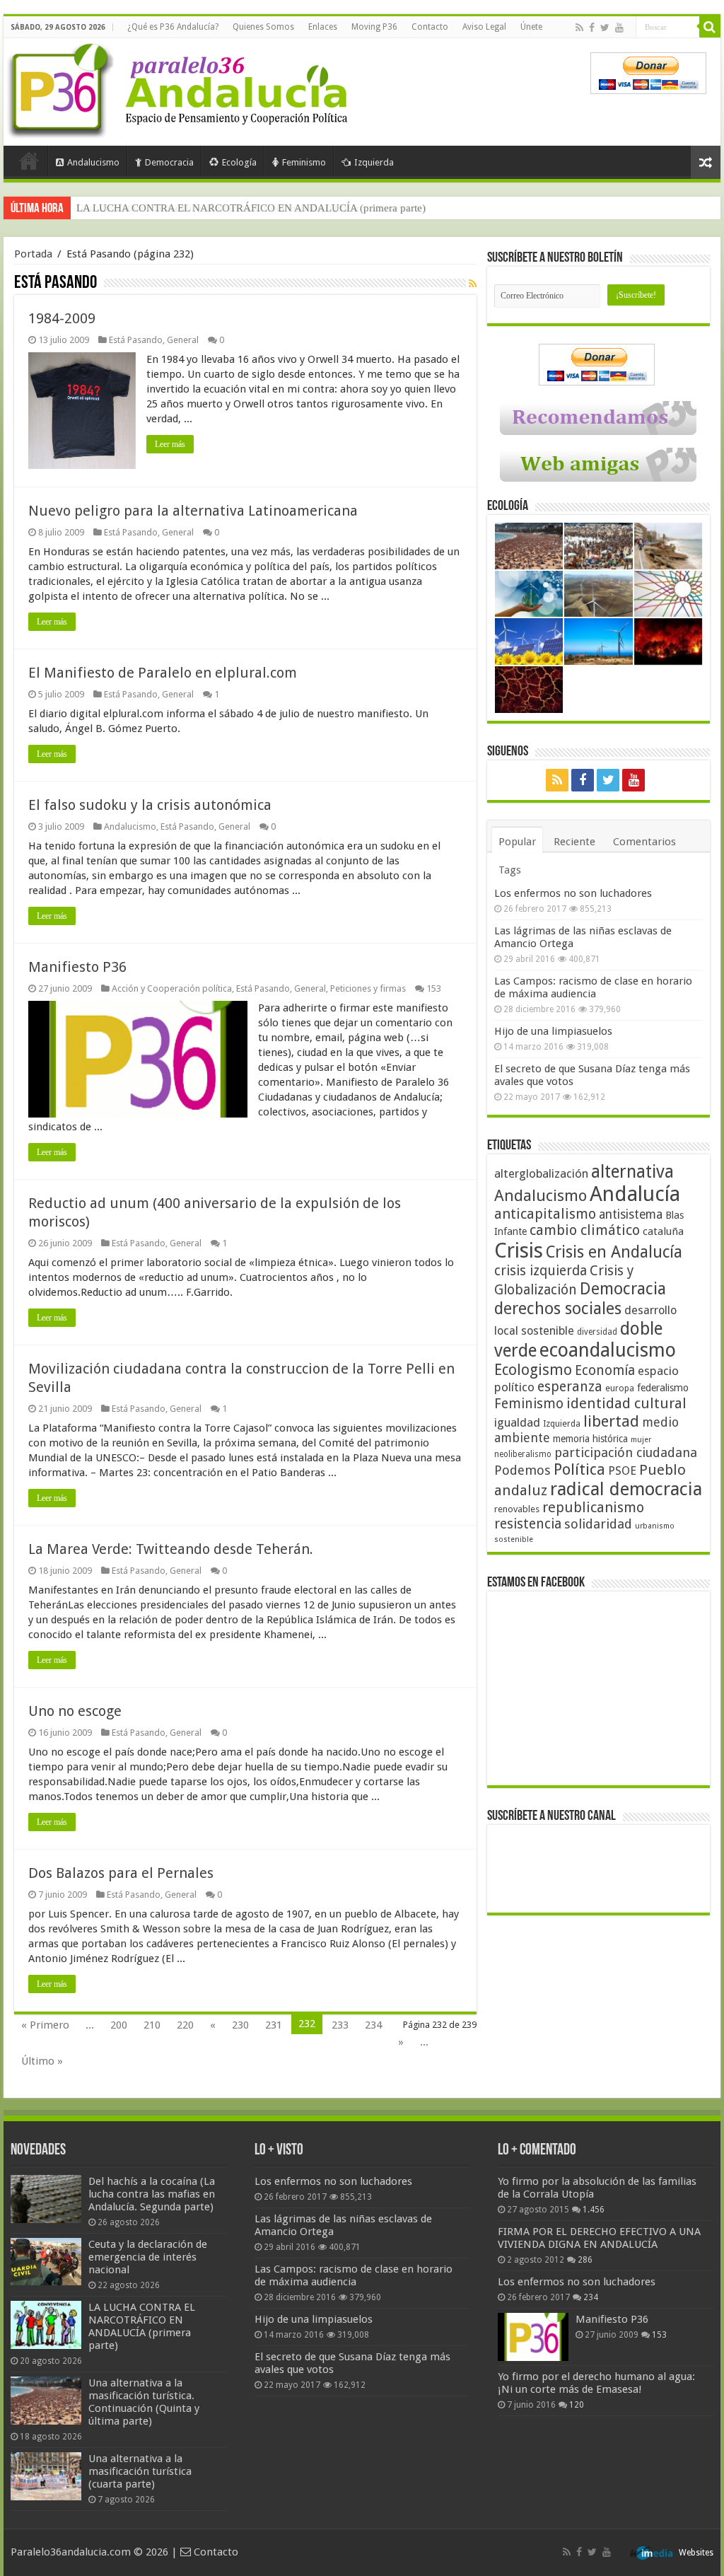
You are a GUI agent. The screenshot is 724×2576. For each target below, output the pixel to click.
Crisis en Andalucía (614, 1252)
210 (152, 2025)
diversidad (597, 1332)
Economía (605, 1370)
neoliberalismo (523, 1454)
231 (274, 2025)
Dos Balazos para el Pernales (121, 1873)
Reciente (574, 842)
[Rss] (579, 28)
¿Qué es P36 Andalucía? (173, 27)
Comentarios (644, 842)
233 (340, 2025)
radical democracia (626, 1489)
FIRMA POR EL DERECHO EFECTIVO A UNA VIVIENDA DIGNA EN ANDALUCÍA (599, 2238)
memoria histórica (590, 1439)
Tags (510, 870)
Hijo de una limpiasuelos (553, 1031)
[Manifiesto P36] (533, 2337)
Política (579, 1469)
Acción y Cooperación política (172, 988)
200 (119, 2025)
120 (577, 2405)
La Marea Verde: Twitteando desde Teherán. (171, 1549)
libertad (611, 1421)
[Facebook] (592, 28)
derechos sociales (558, 1309)
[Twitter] (605, 28)
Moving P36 (374, 27)
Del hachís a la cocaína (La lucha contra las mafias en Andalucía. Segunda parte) (152, 2194)
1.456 (594, 2210)
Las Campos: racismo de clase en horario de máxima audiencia (593, 987)
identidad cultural (626, 1403)
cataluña (663, 1231)
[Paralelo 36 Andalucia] (180, 88)
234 (373, 2025)
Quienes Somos (263, 27)
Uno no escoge (75, 1711)
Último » (42, 2061)
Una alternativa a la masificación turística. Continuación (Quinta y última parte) (251, 208)
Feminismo (304, 162)
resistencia (528, 1524)
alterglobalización (541, 1173)
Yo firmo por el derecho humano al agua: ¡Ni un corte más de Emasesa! (596, 2383)
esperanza (570, 1387)
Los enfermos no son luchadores (573, 893)
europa (620, 1388)
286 (585, 2260)
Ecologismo (533, 1370)
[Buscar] (710, 27)
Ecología (239, 162)
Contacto (430, 27)
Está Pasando (136, 340)
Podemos (522, 1470)
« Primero (45, 2025)
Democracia (169, 162)
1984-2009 (62, 318)
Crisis (519, 1251)
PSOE (622, 1471)
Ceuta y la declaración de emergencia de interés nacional (148, 2257)
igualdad (517, 1422)
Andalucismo (93, 162)
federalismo (663, 1388)
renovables (517, 1509)
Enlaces (323, 27)
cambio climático (585, 1230)
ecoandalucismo (608, 1350)
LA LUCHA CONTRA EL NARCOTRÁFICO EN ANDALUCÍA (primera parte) (142, 2326)
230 (240, 2025)
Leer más (170, 444)
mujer (641, 1440)
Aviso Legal (484, 27)
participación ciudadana (626, 1452)
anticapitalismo (545, 1214)
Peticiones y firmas (368, 988)
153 (434, 988)
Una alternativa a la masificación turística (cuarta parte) (140, 2471)
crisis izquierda (541, 1271)
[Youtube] (619, 28)
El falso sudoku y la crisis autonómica (150, 805)
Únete (531, 27)
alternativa (632, 1172)
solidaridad (598, 1524)
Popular (517, 842)
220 (185, 2025)
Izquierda (374, 162)
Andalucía (635, 1194)
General (183, 340)
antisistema (631, 1214)
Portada (29, 161)
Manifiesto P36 (77, 967)
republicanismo (593, 1508)
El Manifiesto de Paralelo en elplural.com (163, 673)
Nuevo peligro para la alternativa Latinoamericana (193, 511)
